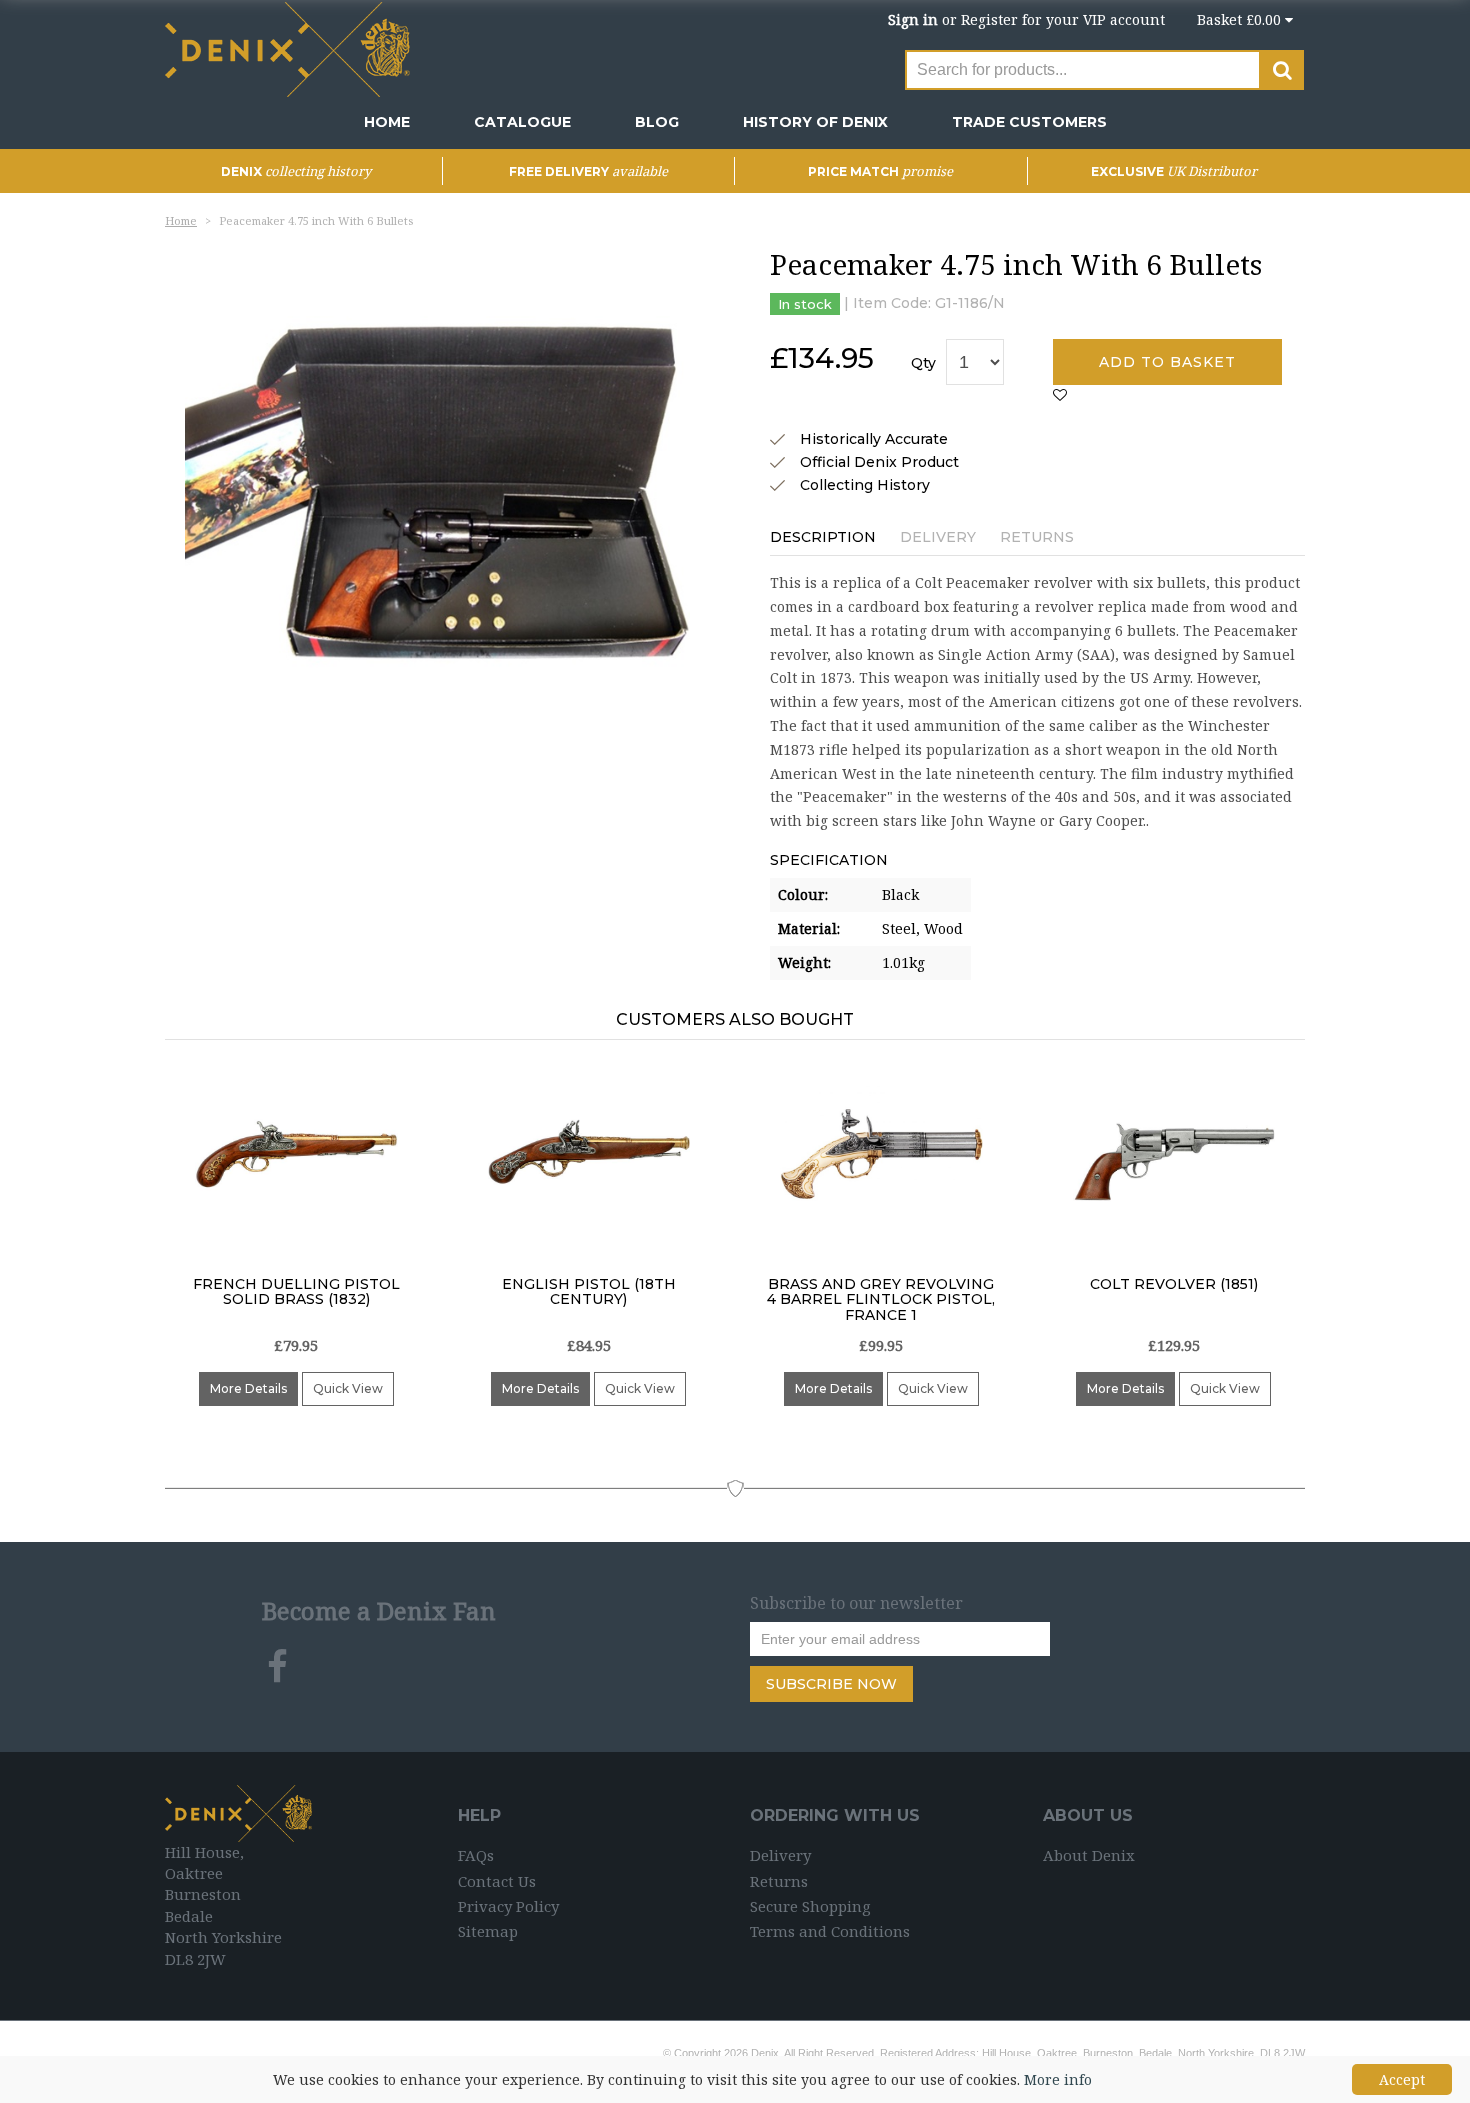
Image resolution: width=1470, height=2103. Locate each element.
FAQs (476, 1855)
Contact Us (497, 1881)
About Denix (1089, 1855)
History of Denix (815, 122)
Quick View (348, 1388)
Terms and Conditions (830, 1931)
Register (989, 19)
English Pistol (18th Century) (589, 1291)
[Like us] (277, 1667)
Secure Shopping (810, 1906)
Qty (923, 363)
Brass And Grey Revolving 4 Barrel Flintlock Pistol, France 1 (881, 1299)
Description (823, 537)
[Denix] (290, 47)
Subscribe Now (831, 1684)
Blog (657, 122)
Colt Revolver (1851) (1174, 1284)
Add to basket (1167, 362)
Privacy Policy (508, 1906)
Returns (1037, 537)
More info (1058, 2079)
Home (387, 122)
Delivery (938, 537)
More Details (248, 1388)
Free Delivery (588, 171)
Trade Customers (1029, 122)
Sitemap (488, 1931)
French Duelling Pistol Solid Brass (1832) (296, 1291)
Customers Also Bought (735, 1019)
